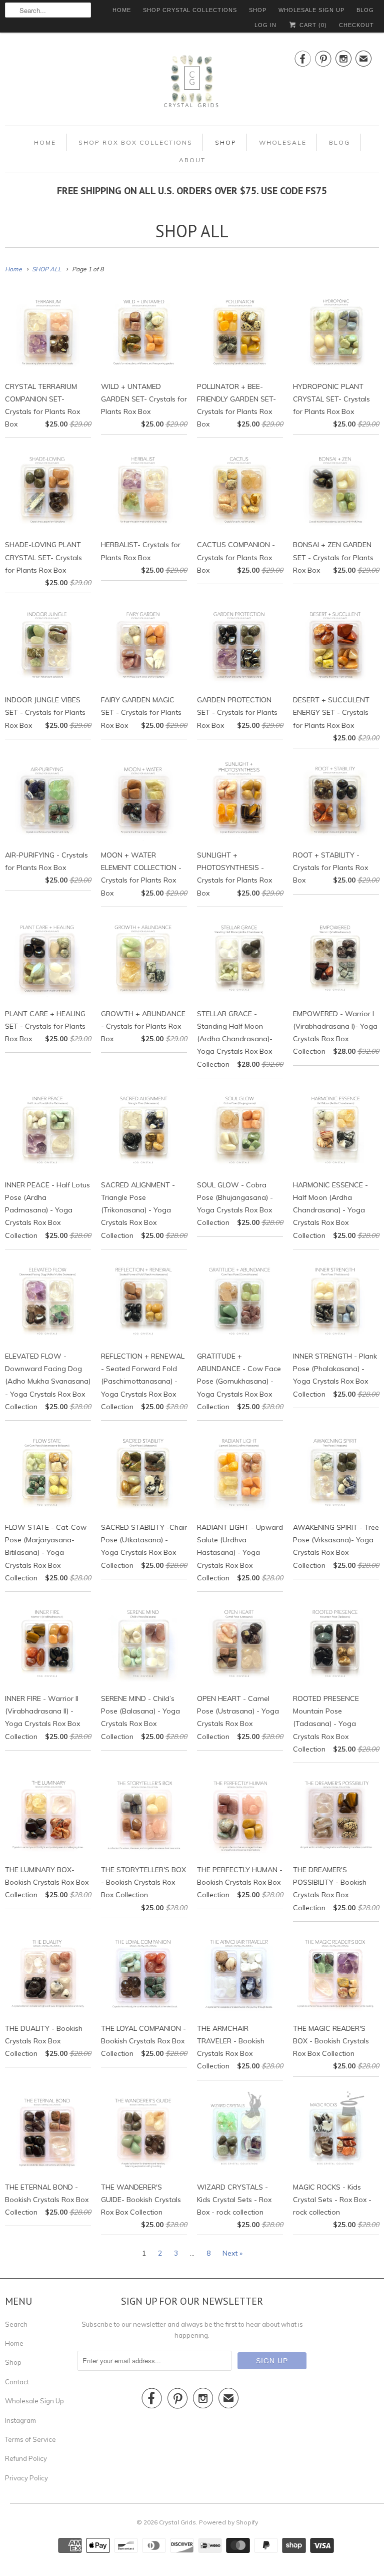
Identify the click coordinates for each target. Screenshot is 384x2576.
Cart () (312, 25)
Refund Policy (26, 2458)
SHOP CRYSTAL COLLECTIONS (190, 10)
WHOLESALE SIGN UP (311, 10)
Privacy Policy (26, 2478)
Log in (265, 25)
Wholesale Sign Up (34, 2401)
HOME (122, 10)
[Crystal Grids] (192, 82)
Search (16, 2324)
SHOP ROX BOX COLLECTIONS (135, 142)
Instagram (20, 2420)
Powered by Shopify (228, 2522)
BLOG (365, 10)
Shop (13, 2362)
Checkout (356, 25)
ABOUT (192, 160)
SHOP (258, 10)
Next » (232, 2253)
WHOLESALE (283, 142)
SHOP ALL (192, 231)
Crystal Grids (177, 2522)
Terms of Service (30, 2439)
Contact (17, 2382)
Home (14, 2343)
